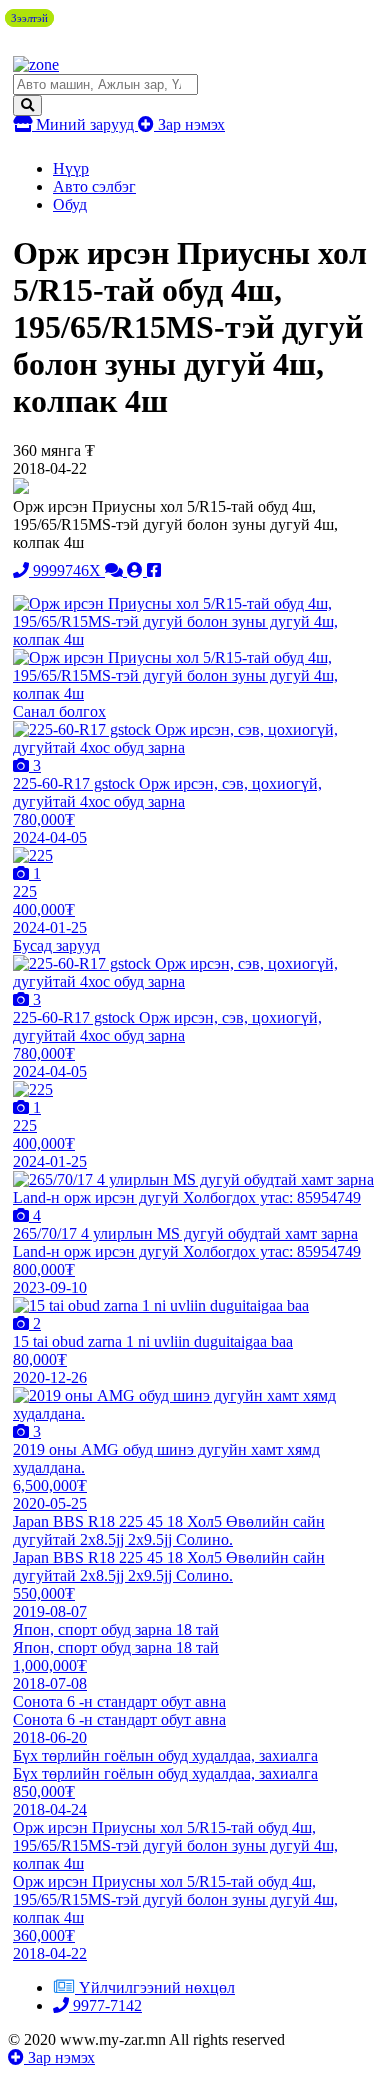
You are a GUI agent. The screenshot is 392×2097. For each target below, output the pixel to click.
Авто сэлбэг (94, 186)
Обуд (70, 204)
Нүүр (71, 168)
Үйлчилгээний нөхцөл (157, 1987)
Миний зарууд (85, 124)
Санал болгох (59, 711)
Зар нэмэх (189, 124)
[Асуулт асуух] (116, 570)
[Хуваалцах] (154, 570)
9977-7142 (105, 2005)
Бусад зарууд (56, 945)
